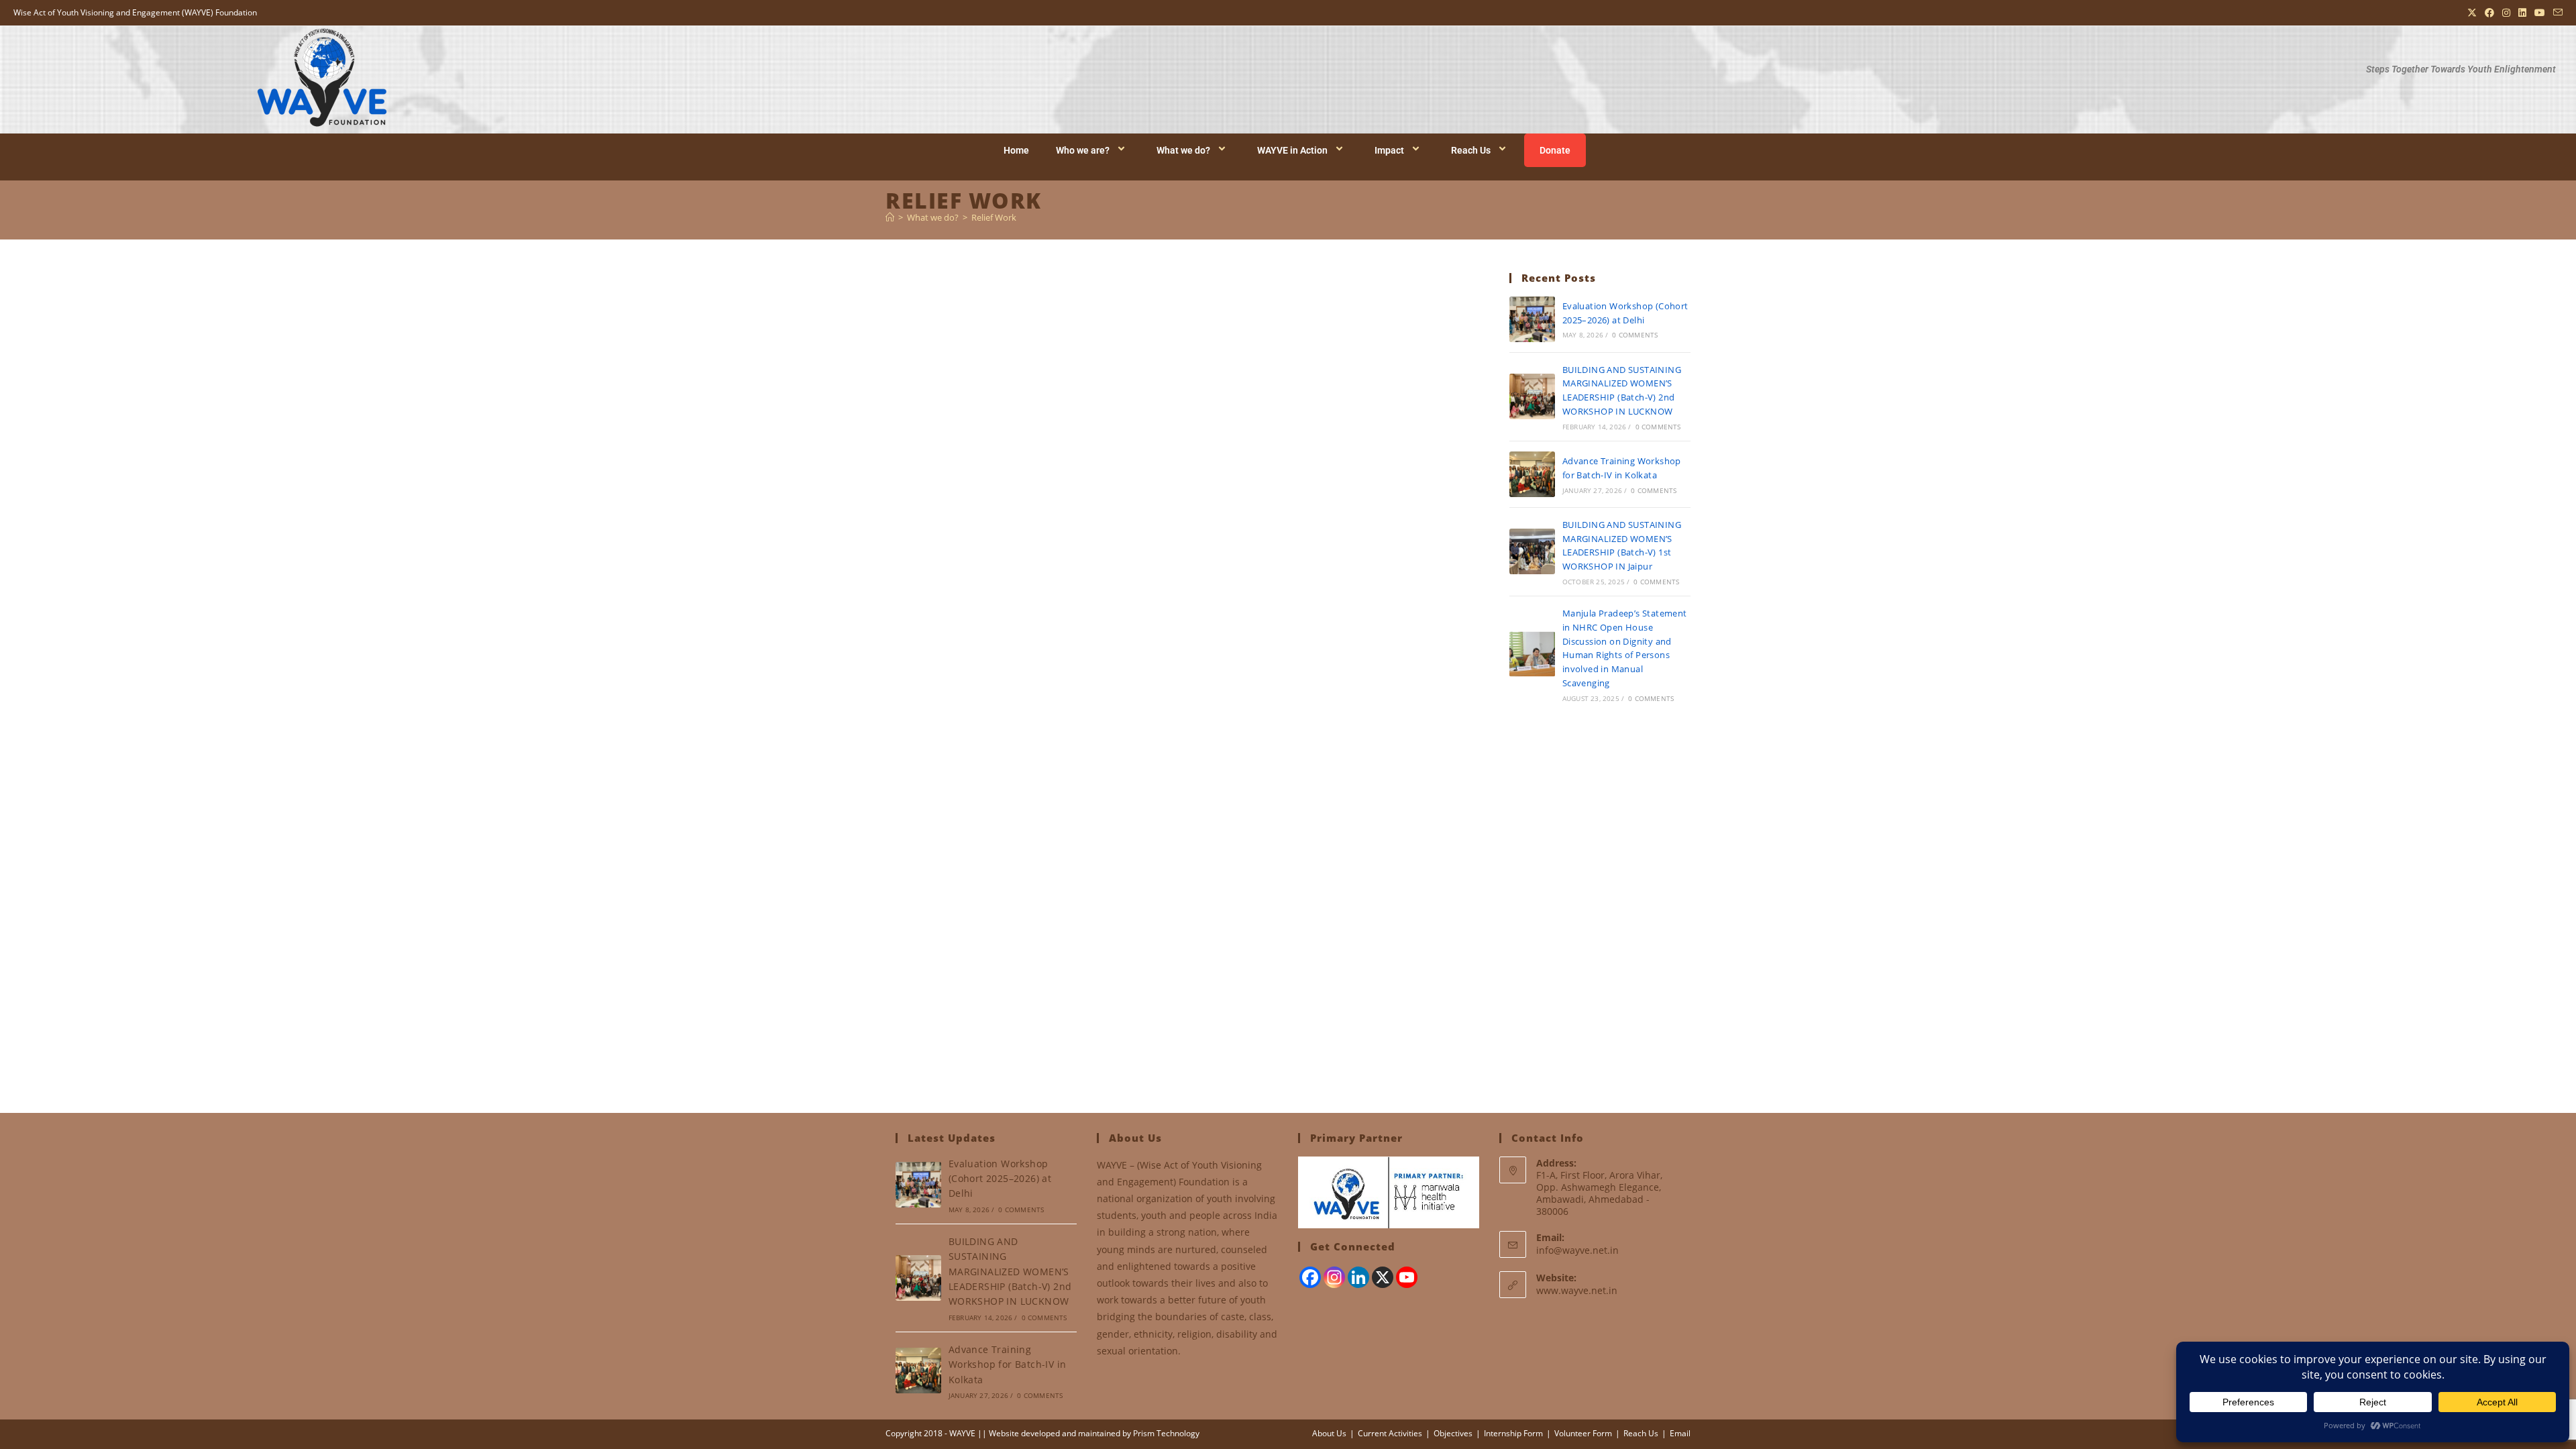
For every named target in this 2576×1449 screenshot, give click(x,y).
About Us (1329, 1433)
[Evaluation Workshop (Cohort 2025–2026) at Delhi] (1532, 319)
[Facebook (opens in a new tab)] (2489, 13)
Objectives (1453, 1433)
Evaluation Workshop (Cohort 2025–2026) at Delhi (1000, 1179)
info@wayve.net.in (1577, 1250)
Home (1016, 150)
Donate (1555, 150)
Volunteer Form (1583, 1433)
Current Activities (1390, 1433)
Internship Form (1513, 1433)
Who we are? (1083, 150)
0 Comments (1635, 335)
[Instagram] (1334, 1277)
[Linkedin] (1358, 1277)
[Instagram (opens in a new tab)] (2506, 13)
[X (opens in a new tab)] (2472, 13)
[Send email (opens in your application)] (2556, 13)
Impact (1389, 150)
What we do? (1183, 150)
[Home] (890, 217)
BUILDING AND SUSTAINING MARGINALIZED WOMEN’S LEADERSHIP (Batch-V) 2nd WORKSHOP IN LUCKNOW (1010, 1272)
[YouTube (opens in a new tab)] (2540, 13)
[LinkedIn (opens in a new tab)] (2522, 13)
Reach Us (1471, 150)
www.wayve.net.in (1577, 1290)
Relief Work (994, 217)
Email (1680, 1433)
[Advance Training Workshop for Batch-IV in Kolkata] (1532, 474)
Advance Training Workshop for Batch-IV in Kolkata (1008, 1364)
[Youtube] (1407, 1277)
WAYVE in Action (1292, 150)
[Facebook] (1310, 1277)
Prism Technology (1166, 1433)
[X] (1383, 1277)
